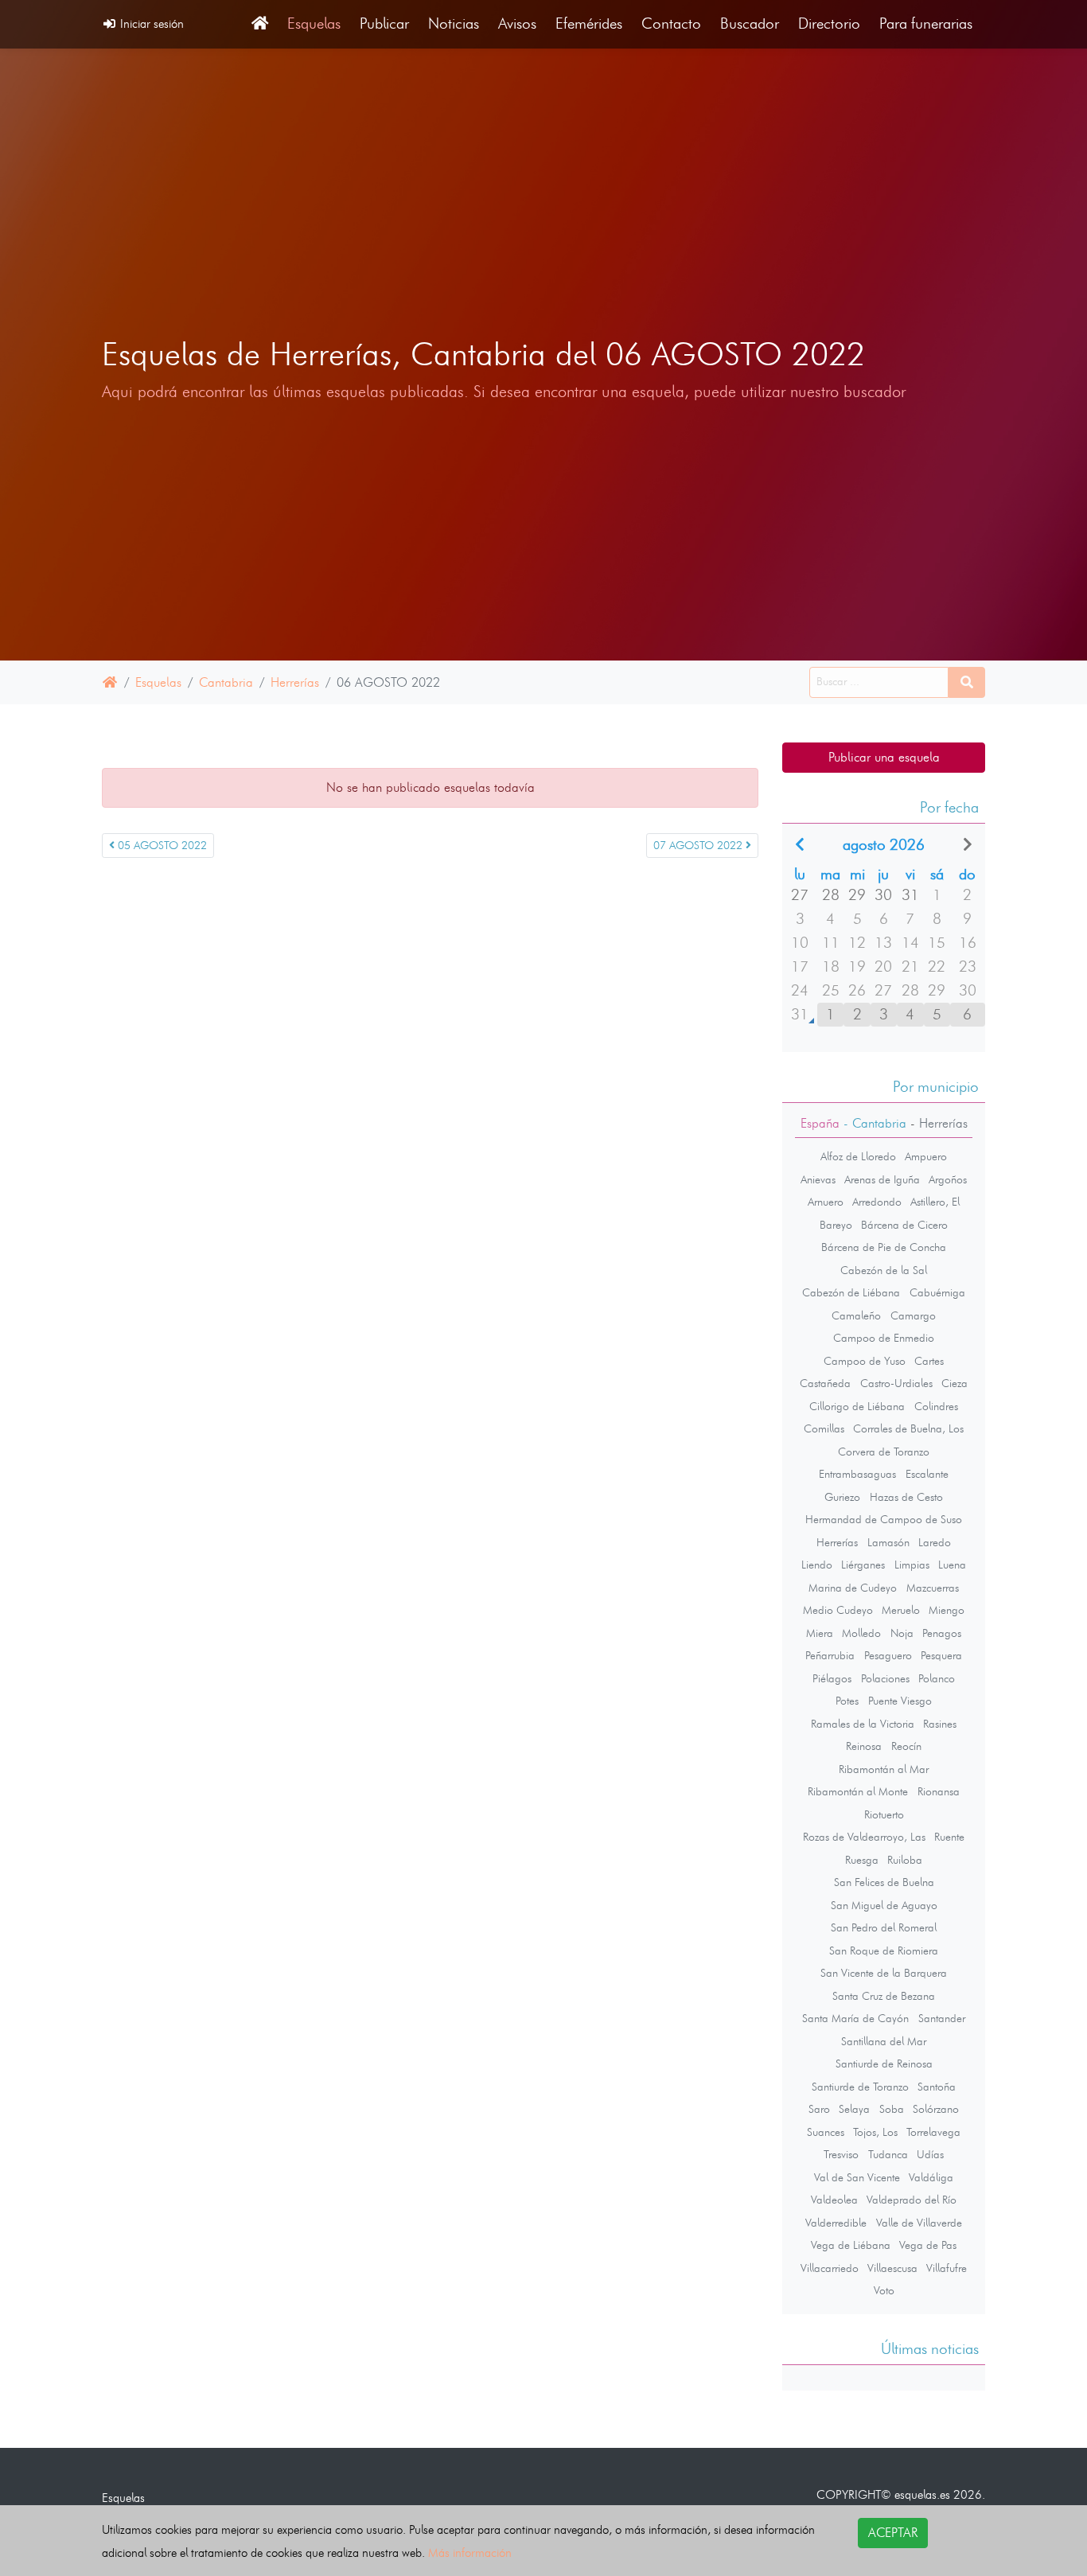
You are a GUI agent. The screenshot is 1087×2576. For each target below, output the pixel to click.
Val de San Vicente (857, 2177)
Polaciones (885, 1678)
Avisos (517, 23)
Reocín (906, 1746)
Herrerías (295, 682)
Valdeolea (834, 2200)
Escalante (927, 1474)
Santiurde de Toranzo (860, 2087)
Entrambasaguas (857, 1474)
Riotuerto (884, 1814)
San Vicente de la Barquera (884, 1973)
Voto (884, 2290)
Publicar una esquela (884, 757)
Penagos (942, 1633)
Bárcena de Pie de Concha (884, 1247)
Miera (820, 1633)
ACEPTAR (893, 2533)
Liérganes (863, 1565)
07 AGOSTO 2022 (699, 846)
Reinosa (864, 1746)
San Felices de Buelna (884, 1882)
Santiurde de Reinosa (884, 2064)
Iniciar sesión (150, 23)
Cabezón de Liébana (851, 1292)
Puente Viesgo (900, 1701)
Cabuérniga (937, 1292)
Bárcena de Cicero (904, 1225)
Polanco (937, 1678)
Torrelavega (933, 2132)
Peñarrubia (830, 1655)
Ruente (949, 1837)
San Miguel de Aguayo (884, 1905)
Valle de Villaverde (919, 2223)
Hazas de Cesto (906, 1497)
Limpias (912, 1565)
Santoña (937, 2087)
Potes (847, 1701)
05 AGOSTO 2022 (161, 846)
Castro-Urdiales (896, 1383)
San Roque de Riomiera (884, 1951)
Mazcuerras (933, 1588)
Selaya (854, 2109)
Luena (952, 1565)
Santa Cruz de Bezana (884, 1996)
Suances (826, 2132)
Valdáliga (931, 2177)
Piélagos (832, 1678)
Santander (942, 2018)
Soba (892, 2109)
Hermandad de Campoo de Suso (884, 1519)
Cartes (929, 1361)
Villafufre (947, 2268)
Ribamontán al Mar (884, 1769)
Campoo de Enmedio (884, 1338)
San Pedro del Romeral (884, 1927)
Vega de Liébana (851, 2245)
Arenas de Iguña (882, 1179)
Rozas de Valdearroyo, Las (864, 1837)
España (820, 1123)
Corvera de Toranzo (884, 1452)
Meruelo (901, 1610)
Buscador (750, 23)
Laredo (935, 1542)
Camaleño (856, 1315)
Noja (902, 1633)
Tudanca (888, 2154)
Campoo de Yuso (865, 1361)
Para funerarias (926, 23)
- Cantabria (873, 1123)
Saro (819, 2109)
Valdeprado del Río (912, 2200)
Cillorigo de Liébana (857, 1406)
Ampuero (926, 1156)
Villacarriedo (830, 2268)
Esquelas (314, 23)
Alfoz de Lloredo (858, 1156)
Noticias (454, 23)
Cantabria (226, 682)
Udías (930, 2154)
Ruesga (862, 1860)
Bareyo (836, 1225)
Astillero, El (935, 1202)
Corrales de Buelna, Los (908, 1428)
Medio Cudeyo (838, 1610)
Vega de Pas (928, 2245)
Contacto (671, 23)
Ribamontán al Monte (858, 1791)
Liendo (817, 1565)
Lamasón (888, 1542)
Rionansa (939, 1791)
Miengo (947, 1610)
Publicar (384, 23)
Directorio (829, 23)
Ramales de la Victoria (863, 1724)
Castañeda (825, 1383)
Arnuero (826, 1202)
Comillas (824, 1428)
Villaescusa (892, 2268)
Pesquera (941, 1655)
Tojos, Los (875, 2132)
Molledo (861, 1633)
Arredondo (877, 1202)
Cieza (955, 1383)
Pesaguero (888, 1655)
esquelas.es (922, 2494)
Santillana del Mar (884, 2041)
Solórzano (936, 2109)
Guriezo (842, 1497)
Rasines (940, 1724)
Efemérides (589, 23)
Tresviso (841, 2154)
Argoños (948, 1179)
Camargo (913, 1315)
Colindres (936, 1406)
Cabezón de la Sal (884, 1270)
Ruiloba (905, 1860)
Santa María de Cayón (855, 2018)
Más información (470, 2553)
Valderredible (836, 2223)
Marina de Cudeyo (853, 1588)
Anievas (818, 1179)
